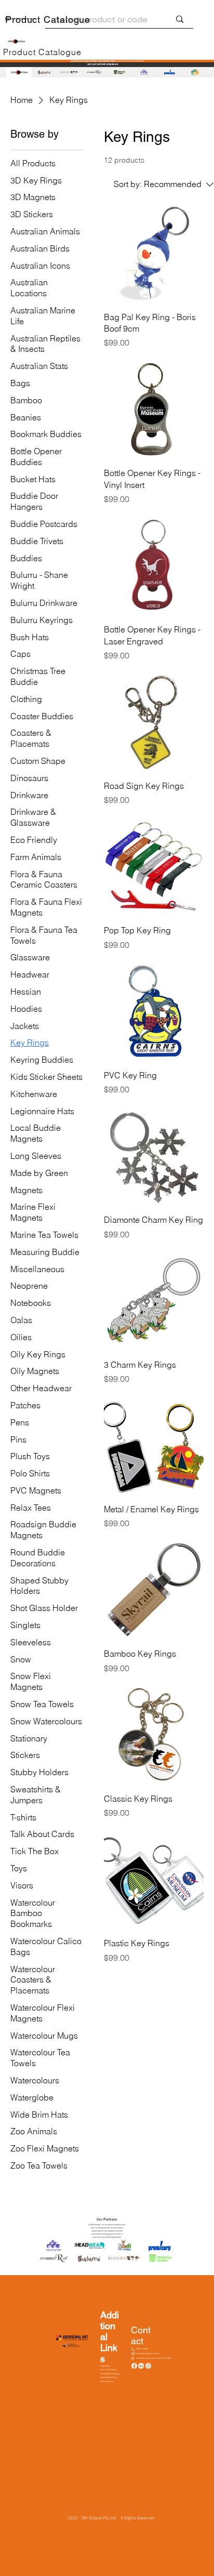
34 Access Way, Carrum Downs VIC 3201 (154, 2358)
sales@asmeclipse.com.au (148, 2354)
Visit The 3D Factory (109, 2370)
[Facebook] (134, 2366)
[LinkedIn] (141, 2366)
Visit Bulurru (105, 2366)
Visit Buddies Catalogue (110, 2374)
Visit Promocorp (107, 2382)
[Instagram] (148, 2366)
